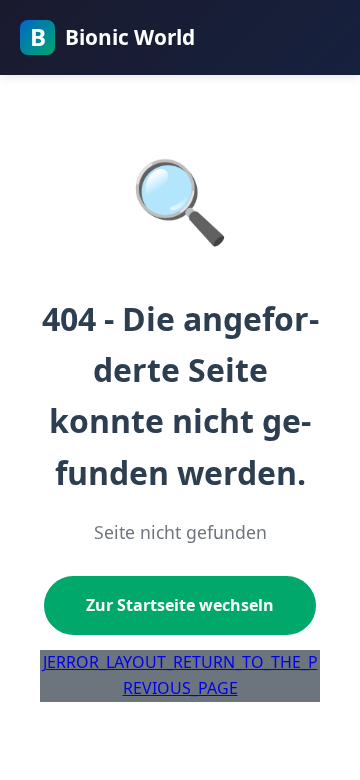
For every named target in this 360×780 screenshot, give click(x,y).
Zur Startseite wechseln (180, 605)
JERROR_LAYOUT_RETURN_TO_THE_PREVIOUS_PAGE (180, 675)
